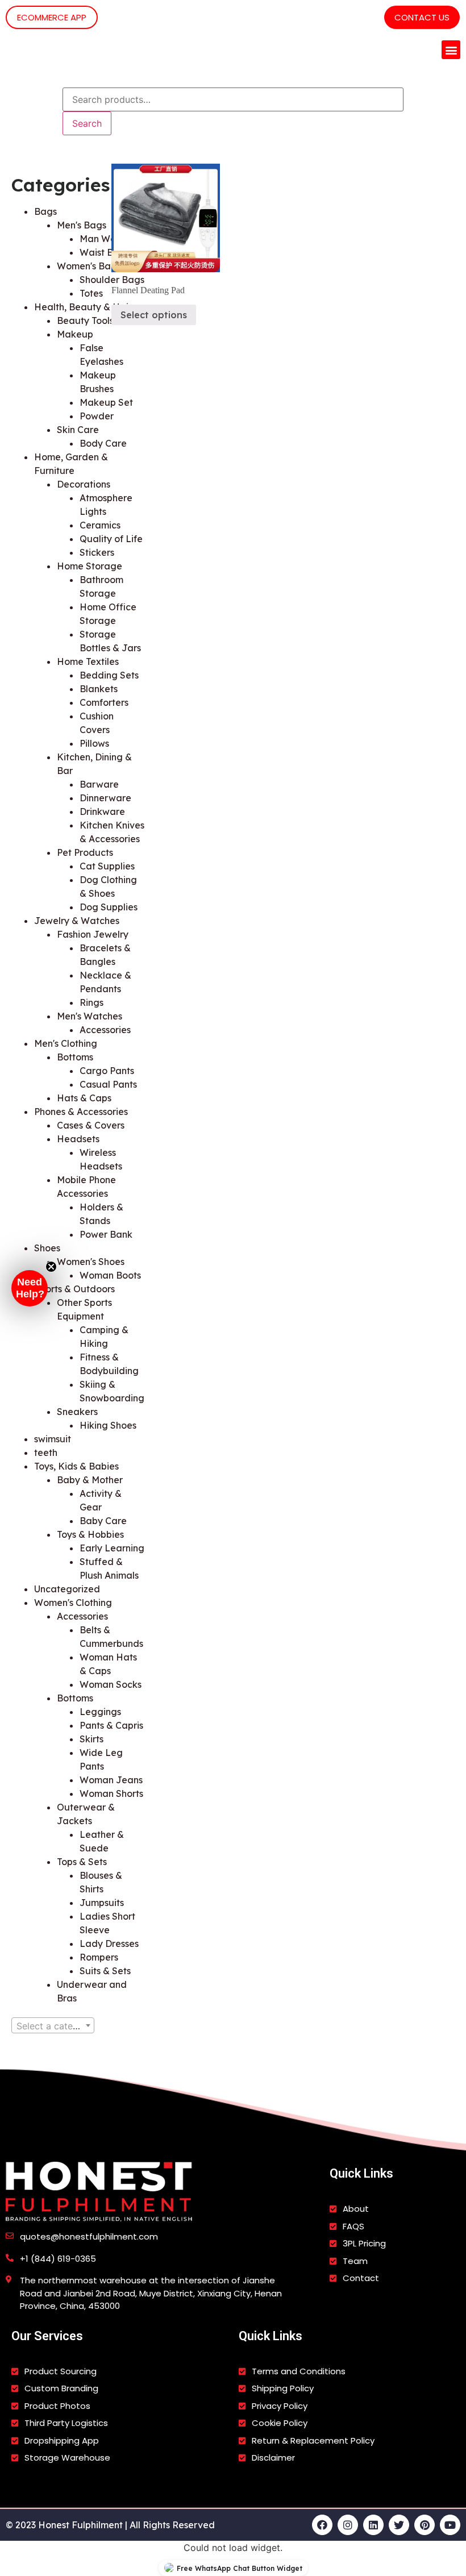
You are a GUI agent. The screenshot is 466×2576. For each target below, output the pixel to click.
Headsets (78, 1139)
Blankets (99, 689)
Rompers (99, 1957)
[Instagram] (348, 2525)
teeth (46, 1453)
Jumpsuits (102, 1903)
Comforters (104, 702)
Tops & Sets (82, 1862)
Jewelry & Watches (77, 921)
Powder (97, 416)
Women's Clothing (73, 1603)
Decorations (84, 484)
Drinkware (102, 811)
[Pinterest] (425, 2525)
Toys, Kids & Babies (76, 1466)
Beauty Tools (85, 321)
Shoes (47, 1248)
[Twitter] (399, 2525)
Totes (91, 293)
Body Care (103, 443)
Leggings (100, 1712)
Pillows (94, 743)
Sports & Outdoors (74, 1289)
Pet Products (85, 852)
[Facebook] (322, 2525)
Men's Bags (82, 225)
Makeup (75, 334)
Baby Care (103, 1521)
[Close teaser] (51, 1267)
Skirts (91, 1739)
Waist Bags (105, 252)
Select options (154, 315)
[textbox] (53, 2026)
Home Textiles (88, 661)
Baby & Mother (90, 1480)
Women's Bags (89, 266)
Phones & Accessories (81, 1112)
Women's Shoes (91, 1262)
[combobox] (53, 2025)
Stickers (97, 552)
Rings (91, 1002)
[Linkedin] (373, 2525)
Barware (99, 784)
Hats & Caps (84, 1098)
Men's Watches (90, 1016)
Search (87, 123)
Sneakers (77, 1412)
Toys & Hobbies (90, 1534)
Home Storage (90, 566)
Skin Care (78, 430)
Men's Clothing (66, 1043)
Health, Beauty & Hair (83, 307)
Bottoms (75, 1057)
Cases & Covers (91, 1125)
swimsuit (53, 1439)
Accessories (82, 1616)
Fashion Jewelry (93, 934)
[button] (451, 50)
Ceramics (100, 525)
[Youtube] (450, 2525)
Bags (45, 211)
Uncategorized (67, 1589)
